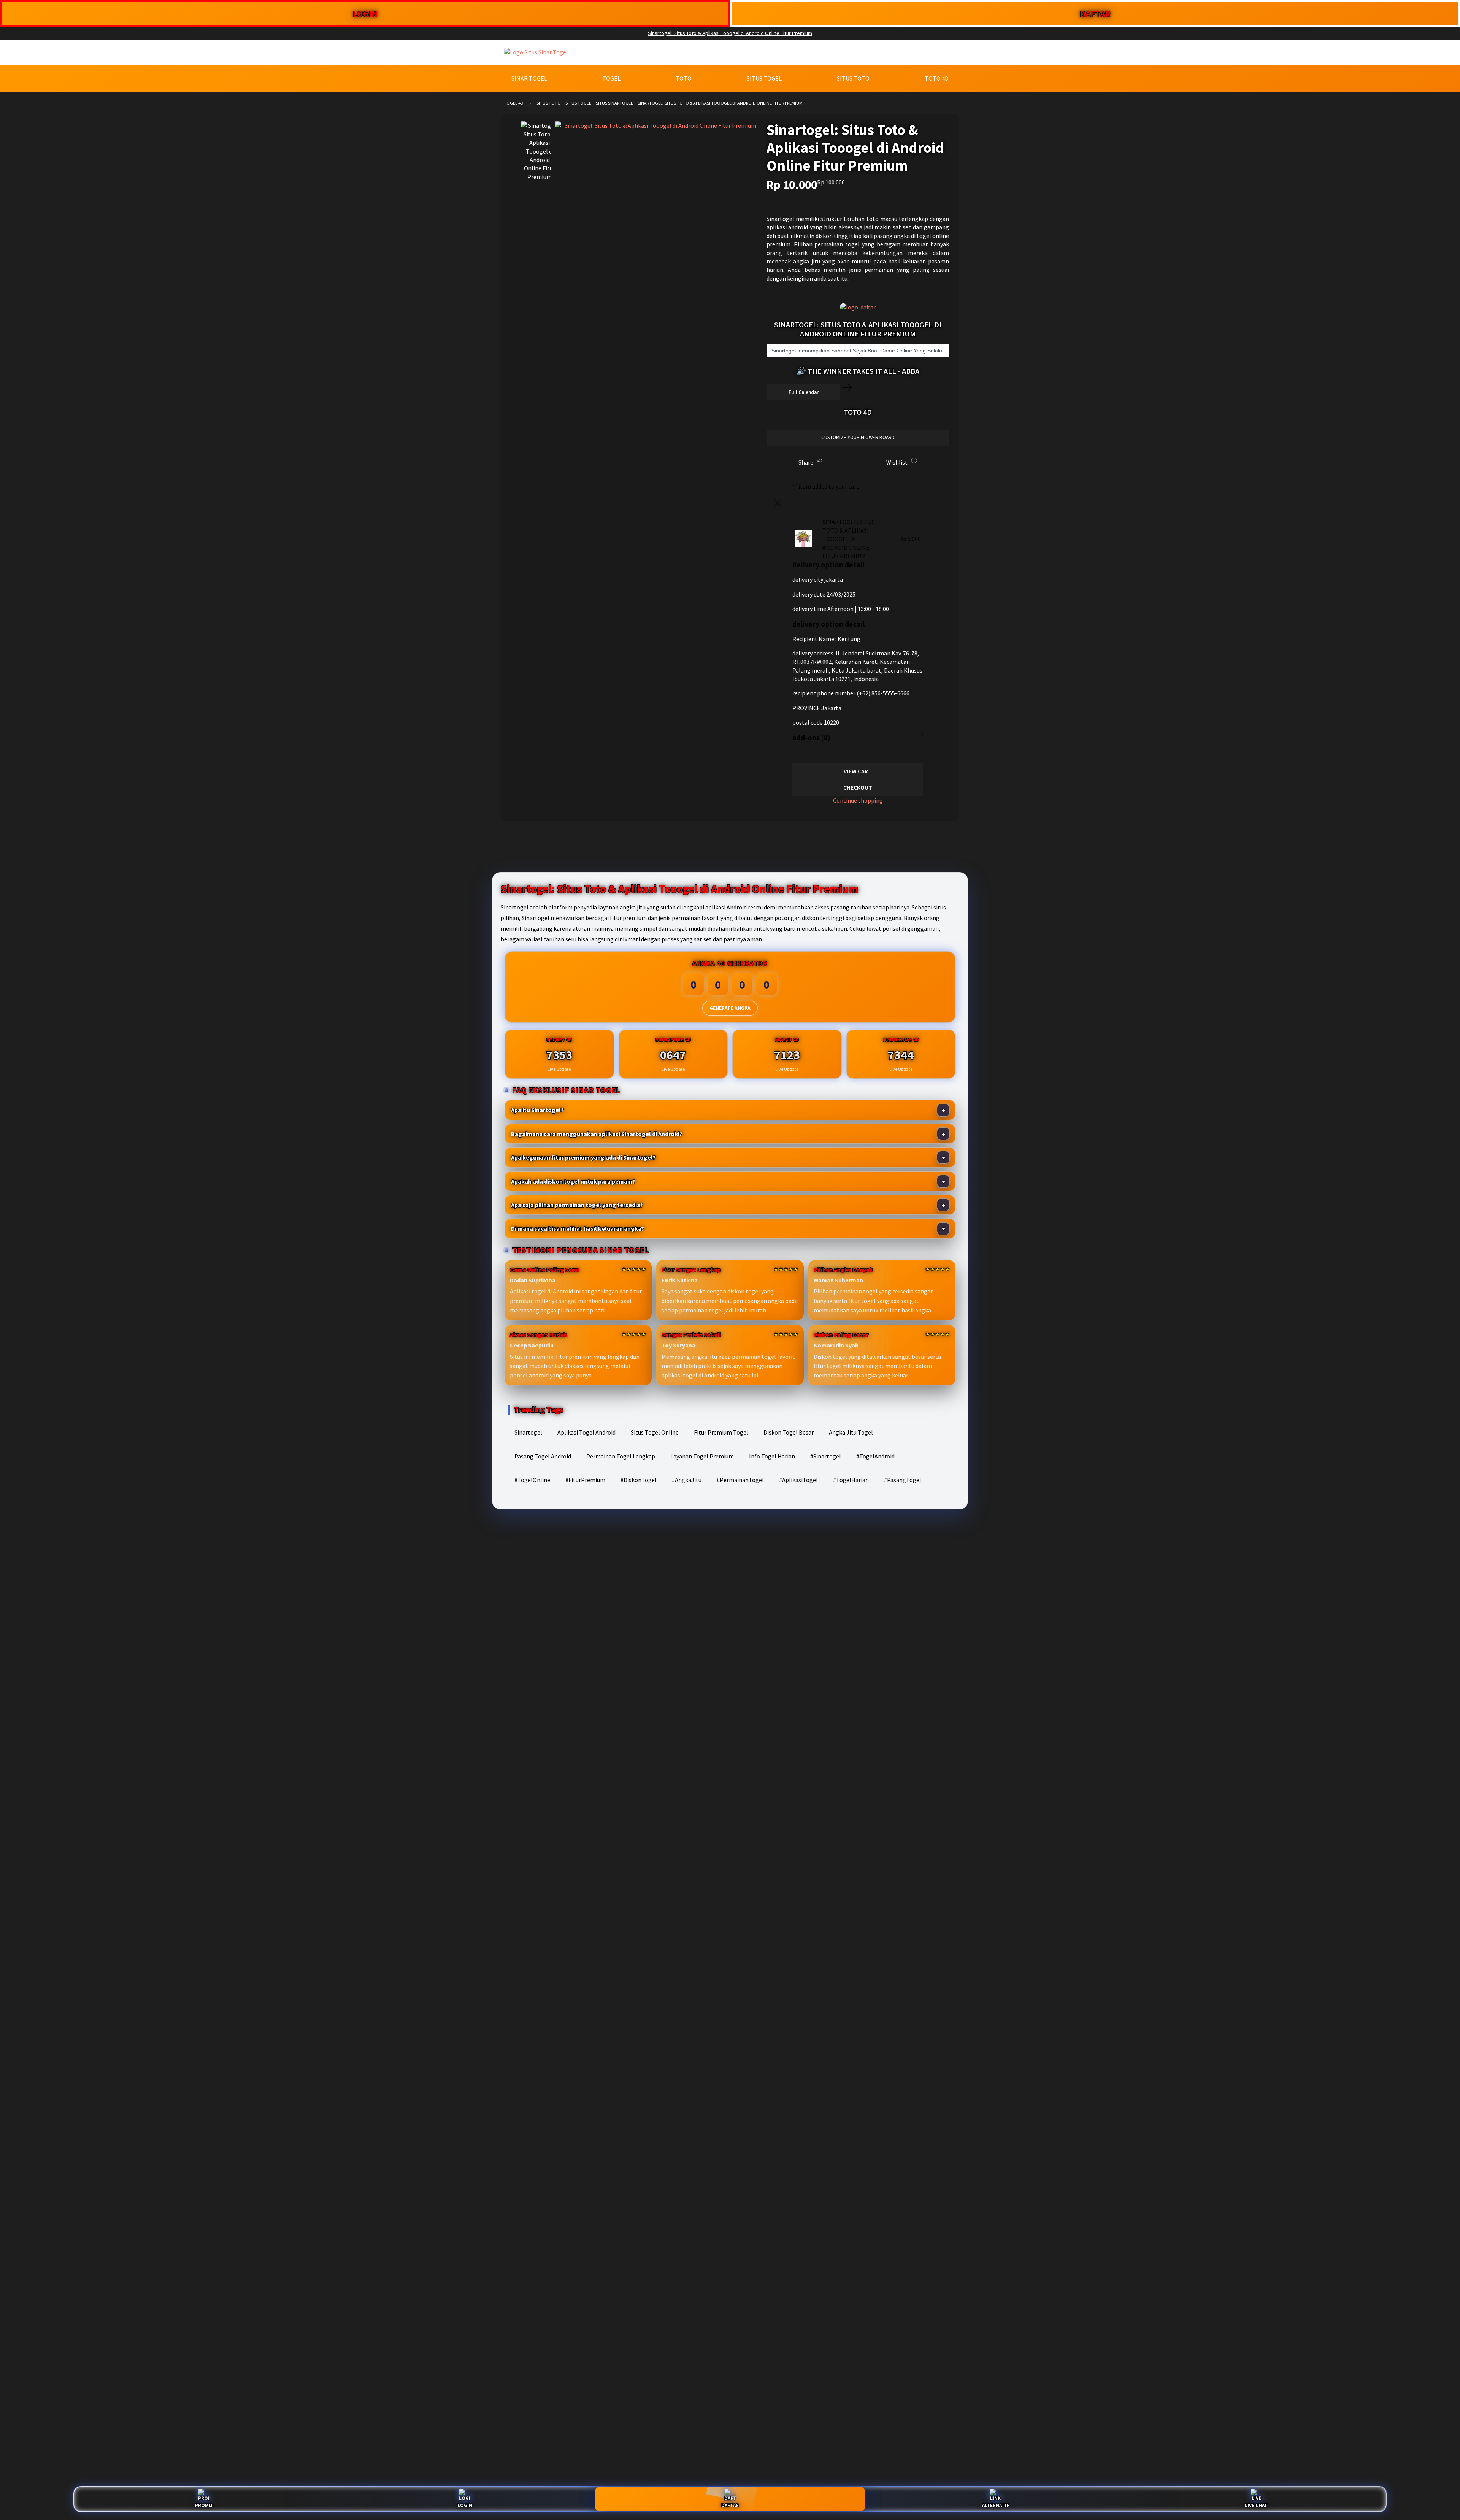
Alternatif (996, 2505)
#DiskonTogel (639, 1480)
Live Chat (1256, 2505)
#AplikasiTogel (798, 1480)
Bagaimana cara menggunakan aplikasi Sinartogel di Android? (597, 1134)
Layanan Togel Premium (702, 1456)
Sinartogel (528, 1432)
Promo (204, 2505)
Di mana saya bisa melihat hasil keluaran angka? (578, 1228)
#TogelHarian (851, 1480)
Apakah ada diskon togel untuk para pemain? (573, 1181)
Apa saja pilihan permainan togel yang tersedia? (577, 1205)
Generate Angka (730, 1008)
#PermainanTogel (740, 1480)
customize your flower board (858, 437)
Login (465, 2505)
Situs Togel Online (655, 1432)
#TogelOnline (532, 1480)
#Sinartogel (826, 1456)
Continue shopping (858, 800)
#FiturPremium (585, 1480)
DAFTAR (1095, 13)
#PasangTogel (903, 1480)
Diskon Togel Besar (789, 1432)
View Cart (858, 771)
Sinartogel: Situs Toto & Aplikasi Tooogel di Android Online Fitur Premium (730, 33)
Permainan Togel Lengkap (621, 1456)
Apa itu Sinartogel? (537, 1110)
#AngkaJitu (687, 1480)
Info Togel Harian (772, 1456)
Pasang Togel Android (543, 1456)
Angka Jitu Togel (851, 1432)
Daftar (730, 2505)
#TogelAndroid (875, 1456)
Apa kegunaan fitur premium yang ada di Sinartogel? (583, 1157)
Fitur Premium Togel (721, 1432)
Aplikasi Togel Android (586, 1432)
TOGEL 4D (514, 103)
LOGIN (365, 13)
